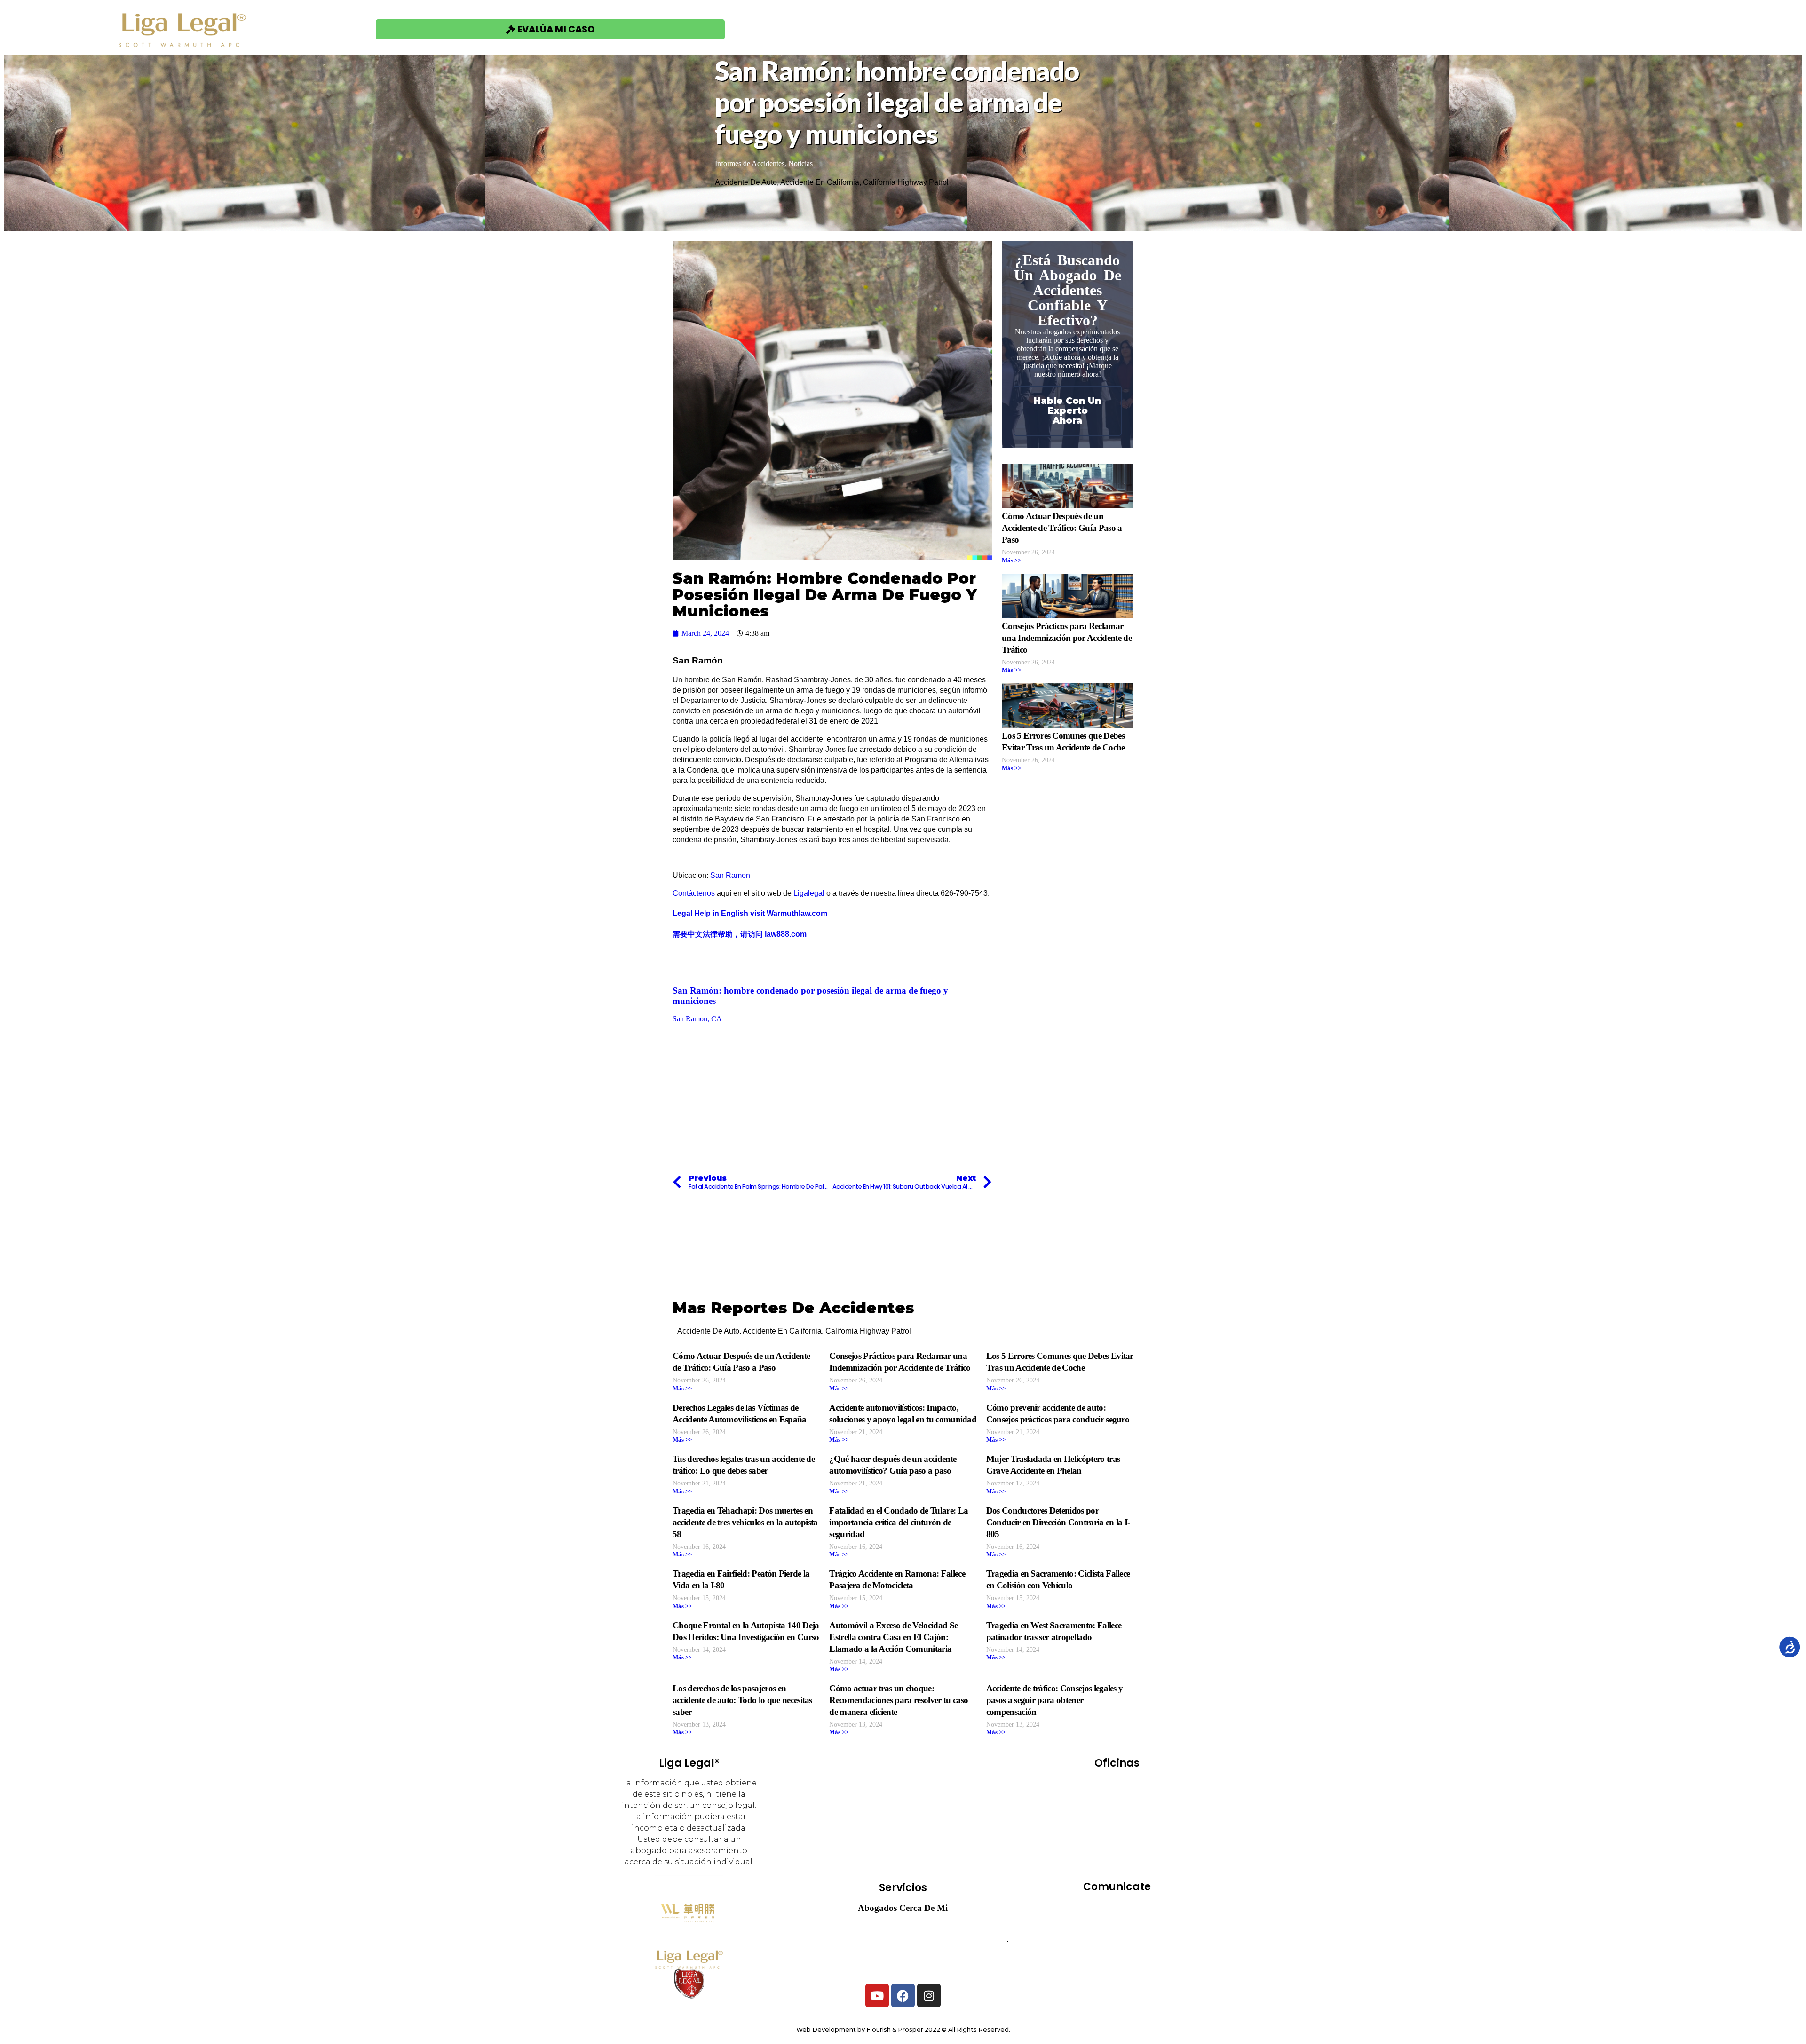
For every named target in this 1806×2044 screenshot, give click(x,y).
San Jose (1117, 1865)
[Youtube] (877, 1996)
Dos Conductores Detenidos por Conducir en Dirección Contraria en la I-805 (1058, 1522)
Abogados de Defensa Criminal (854, 1941)
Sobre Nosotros (1246, 29)
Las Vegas (1095, 1825)
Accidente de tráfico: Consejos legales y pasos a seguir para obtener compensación (1055, 1700)
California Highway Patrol (906, 182)
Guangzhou (1137, 1812)
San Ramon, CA (697, 1019)
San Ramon (730, 875)
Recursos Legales (1353, 29)
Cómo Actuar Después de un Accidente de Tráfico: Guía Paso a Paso (1062, 528)
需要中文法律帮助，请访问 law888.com (740, 934)
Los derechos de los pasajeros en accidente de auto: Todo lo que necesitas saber (742, 1700)
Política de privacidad (1117, 1954)
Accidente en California (820, 182)
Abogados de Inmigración (959, 1941)
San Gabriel (1142, 1851)
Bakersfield (1096, 1786)
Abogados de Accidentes (853, 1928)
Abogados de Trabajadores (949, 1928)
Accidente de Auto (746, 182)
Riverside (1090, 1838)
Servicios (1158, 29)
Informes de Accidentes (750, 163)
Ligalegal (809, 893)
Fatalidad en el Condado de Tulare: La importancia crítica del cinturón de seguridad (899, 1522)
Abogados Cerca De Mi (903, 1908)
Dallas (1150, 1799)
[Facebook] (903, 1996)
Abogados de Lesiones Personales (903, 1968)
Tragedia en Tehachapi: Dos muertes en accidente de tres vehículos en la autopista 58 (745, 1522)
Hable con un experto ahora (1067, 410)
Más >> (1011, 560)
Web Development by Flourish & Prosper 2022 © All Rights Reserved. (903, 2030)
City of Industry (1098, 1799)
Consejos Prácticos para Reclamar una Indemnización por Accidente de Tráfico (1067, 638)
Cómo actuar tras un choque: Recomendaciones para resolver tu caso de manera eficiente (899, 1700)
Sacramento (1141, 1838)
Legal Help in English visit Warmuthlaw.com (750, 913)
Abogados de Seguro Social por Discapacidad (903, 1954)
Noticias (800, 163)
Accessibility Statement (1117, 1968)
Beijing (1143, 1786)
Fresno (1090, 1812)
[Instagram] (929, 1996)
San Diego (1089, 1851)
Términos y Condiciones (1117, 1941)
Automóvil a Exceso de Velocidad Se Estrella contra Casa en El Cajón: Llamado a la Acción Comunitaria (893, 1637)
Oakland (1142, 1825)
